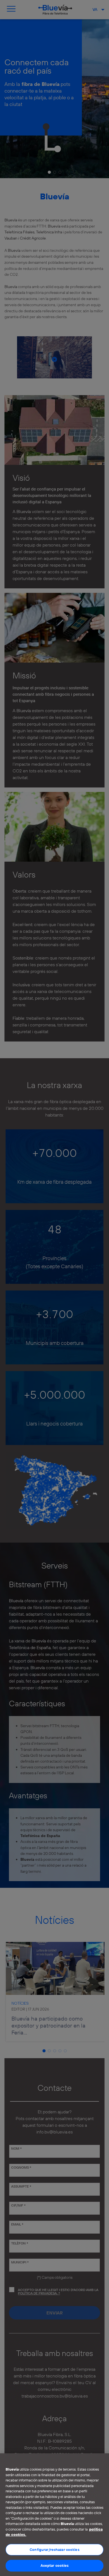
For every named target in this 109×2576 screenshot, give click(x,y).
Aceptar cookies (55, 2565)
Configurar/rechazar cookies (54, 2550)
